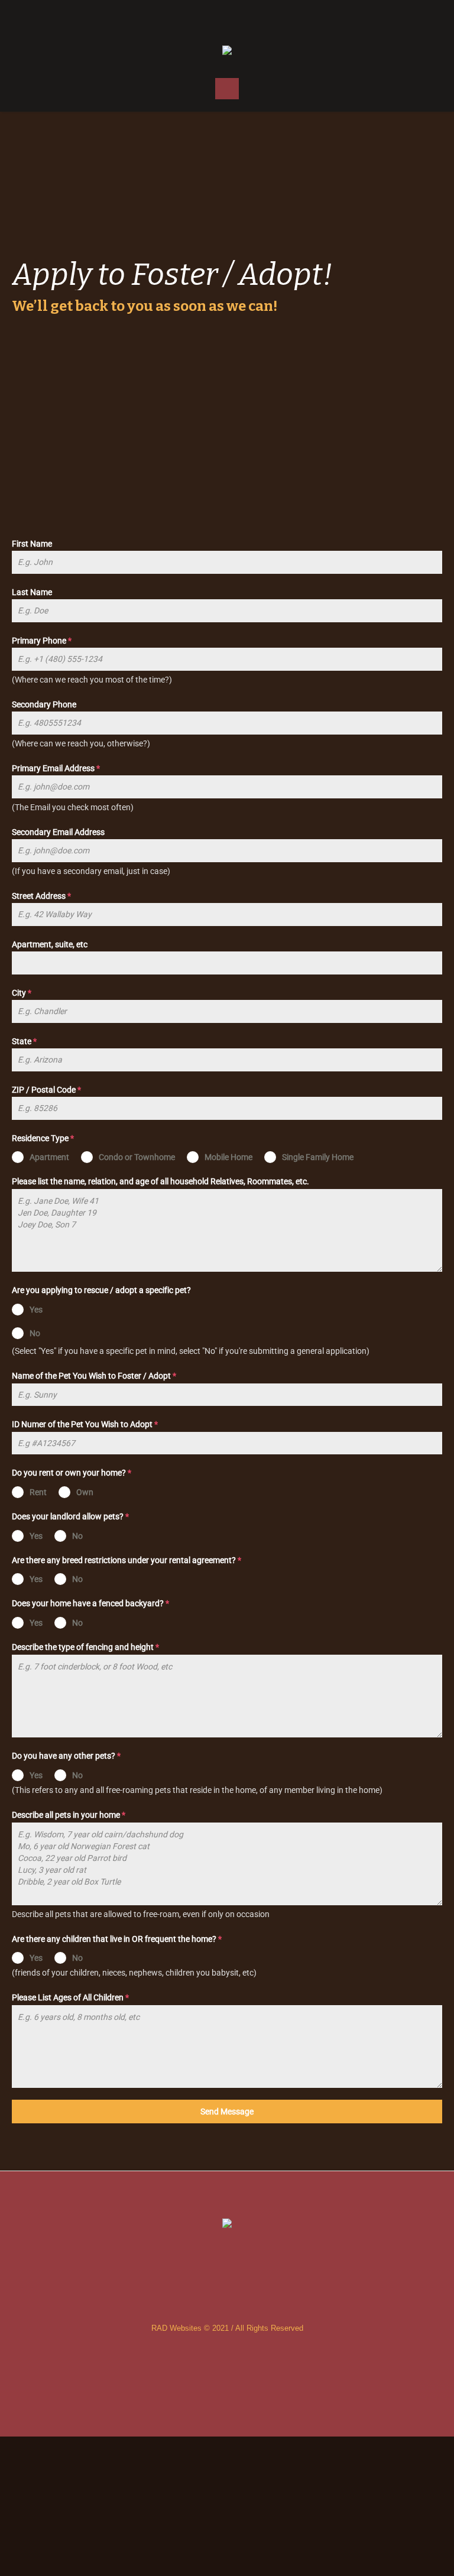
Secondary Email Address (58, 832)
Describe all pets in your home (69, 1815)
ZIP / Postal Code (46, 1090)
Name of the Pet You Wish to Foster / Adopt (94, 1376)
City (22, 993)
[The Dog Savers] (227, 51)
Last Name (32, 592)
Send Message (227, 2112)
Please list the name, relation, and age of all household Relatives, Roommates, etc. (160, 1181)
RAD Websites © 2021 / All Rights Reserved (227, 2328)
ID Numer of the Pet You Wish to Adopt (85, 1424)
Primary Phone (42, 641)
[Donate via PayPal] (251, 18)
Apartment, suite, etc (50, 944)
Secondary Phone (44, 704)
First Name (32, 544)
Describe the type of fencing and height (85, 1647)
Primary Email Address (56, 768)
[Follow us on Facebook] (203, 18)
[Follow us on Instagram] (227, 18)
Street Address (41, 896)
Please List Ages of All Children (70, 1997)
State (24, 1041)
